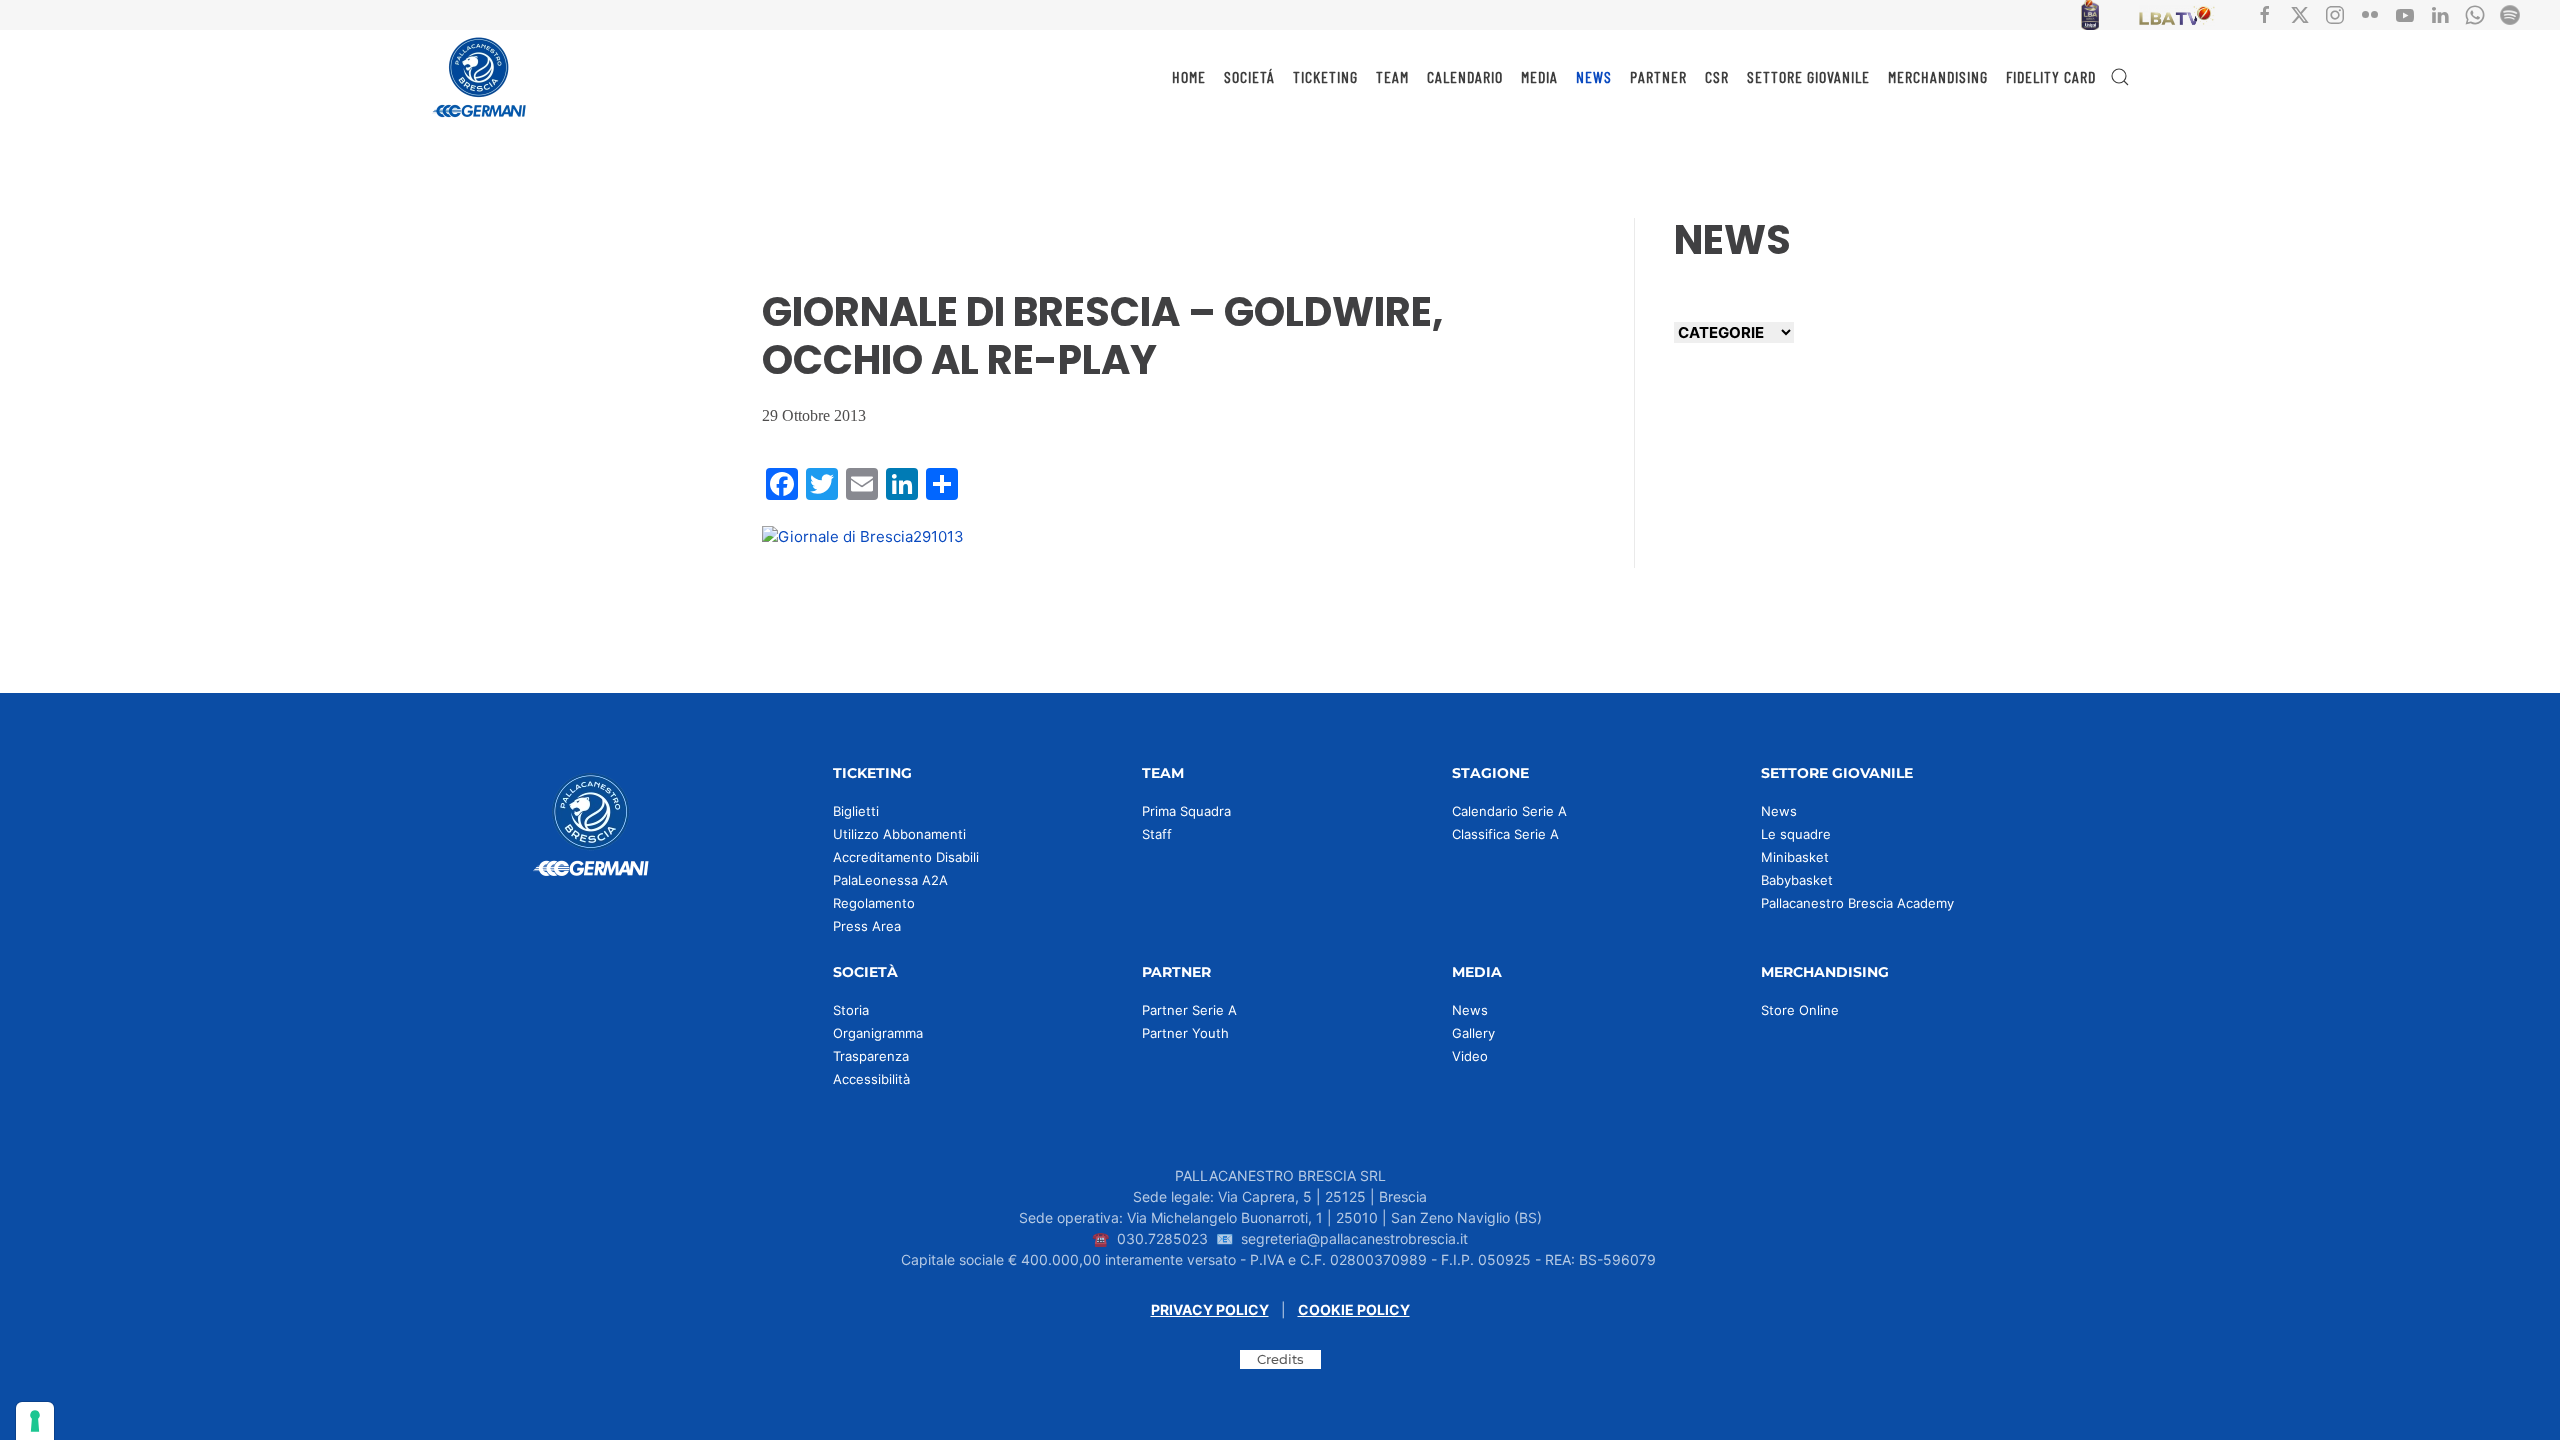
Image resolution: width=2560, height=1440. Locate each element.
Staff (1157, 834)
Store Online (1800, 1010)
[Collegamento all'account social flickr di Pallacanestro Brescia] (2370, 13)
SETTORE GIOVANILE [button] (1808, 76)
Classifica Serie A (1505, 834)
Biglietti (856, 811)
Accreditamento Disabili (906, 857)
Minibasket (1795, 857)
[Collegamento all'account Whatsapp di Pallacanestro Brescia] (2475, 13)
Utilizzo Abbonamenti (899, 834)
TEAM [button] (1392, 76)
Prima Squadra (1186, 811)
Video (1470, 1056)
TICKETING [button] (1325, 76)
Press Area (867, 926)
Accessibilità (871, 1079)
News (1779, 811)
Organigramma (878, 1033)
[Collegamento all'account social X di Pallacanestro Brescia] (2300, 13)
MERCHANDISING (1938, 76)
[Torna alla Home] (480, 77)
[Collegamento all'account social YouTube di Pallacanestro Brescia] (2405, 13)
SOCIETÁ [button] (1249, 76)
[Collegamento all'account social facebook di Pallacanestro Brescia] (2265, 13)
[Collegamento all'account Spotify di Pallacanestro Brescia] (2510, 13)
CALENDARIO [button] (1465, 76)
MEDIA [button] (1539, 76)
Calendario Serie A (1509, 811)
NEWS (1594, 76)
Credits (1280, 1359)
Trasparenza (871, 1056)
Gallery (1473, 1033)
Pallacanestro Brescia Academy (1857, 903)
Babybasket (1797, 880)
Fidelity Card (2051, 76)
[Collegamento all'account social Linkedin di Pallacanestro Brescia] (2440, 13)
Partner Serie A (1189, 1010)
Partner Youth (1185, 1033)
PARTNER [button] (1658, 76)
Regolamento (874, 903)
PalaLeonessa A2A (890, 880)
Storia (851, 1010)
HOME (1189, 76)
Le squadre (1796, 834)
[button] (2120, 77)
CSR (1717, 76)
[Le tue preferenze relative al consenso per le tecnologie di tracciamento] (35, 1421)
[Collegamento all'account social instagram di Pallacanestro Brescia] (2335, 13)
